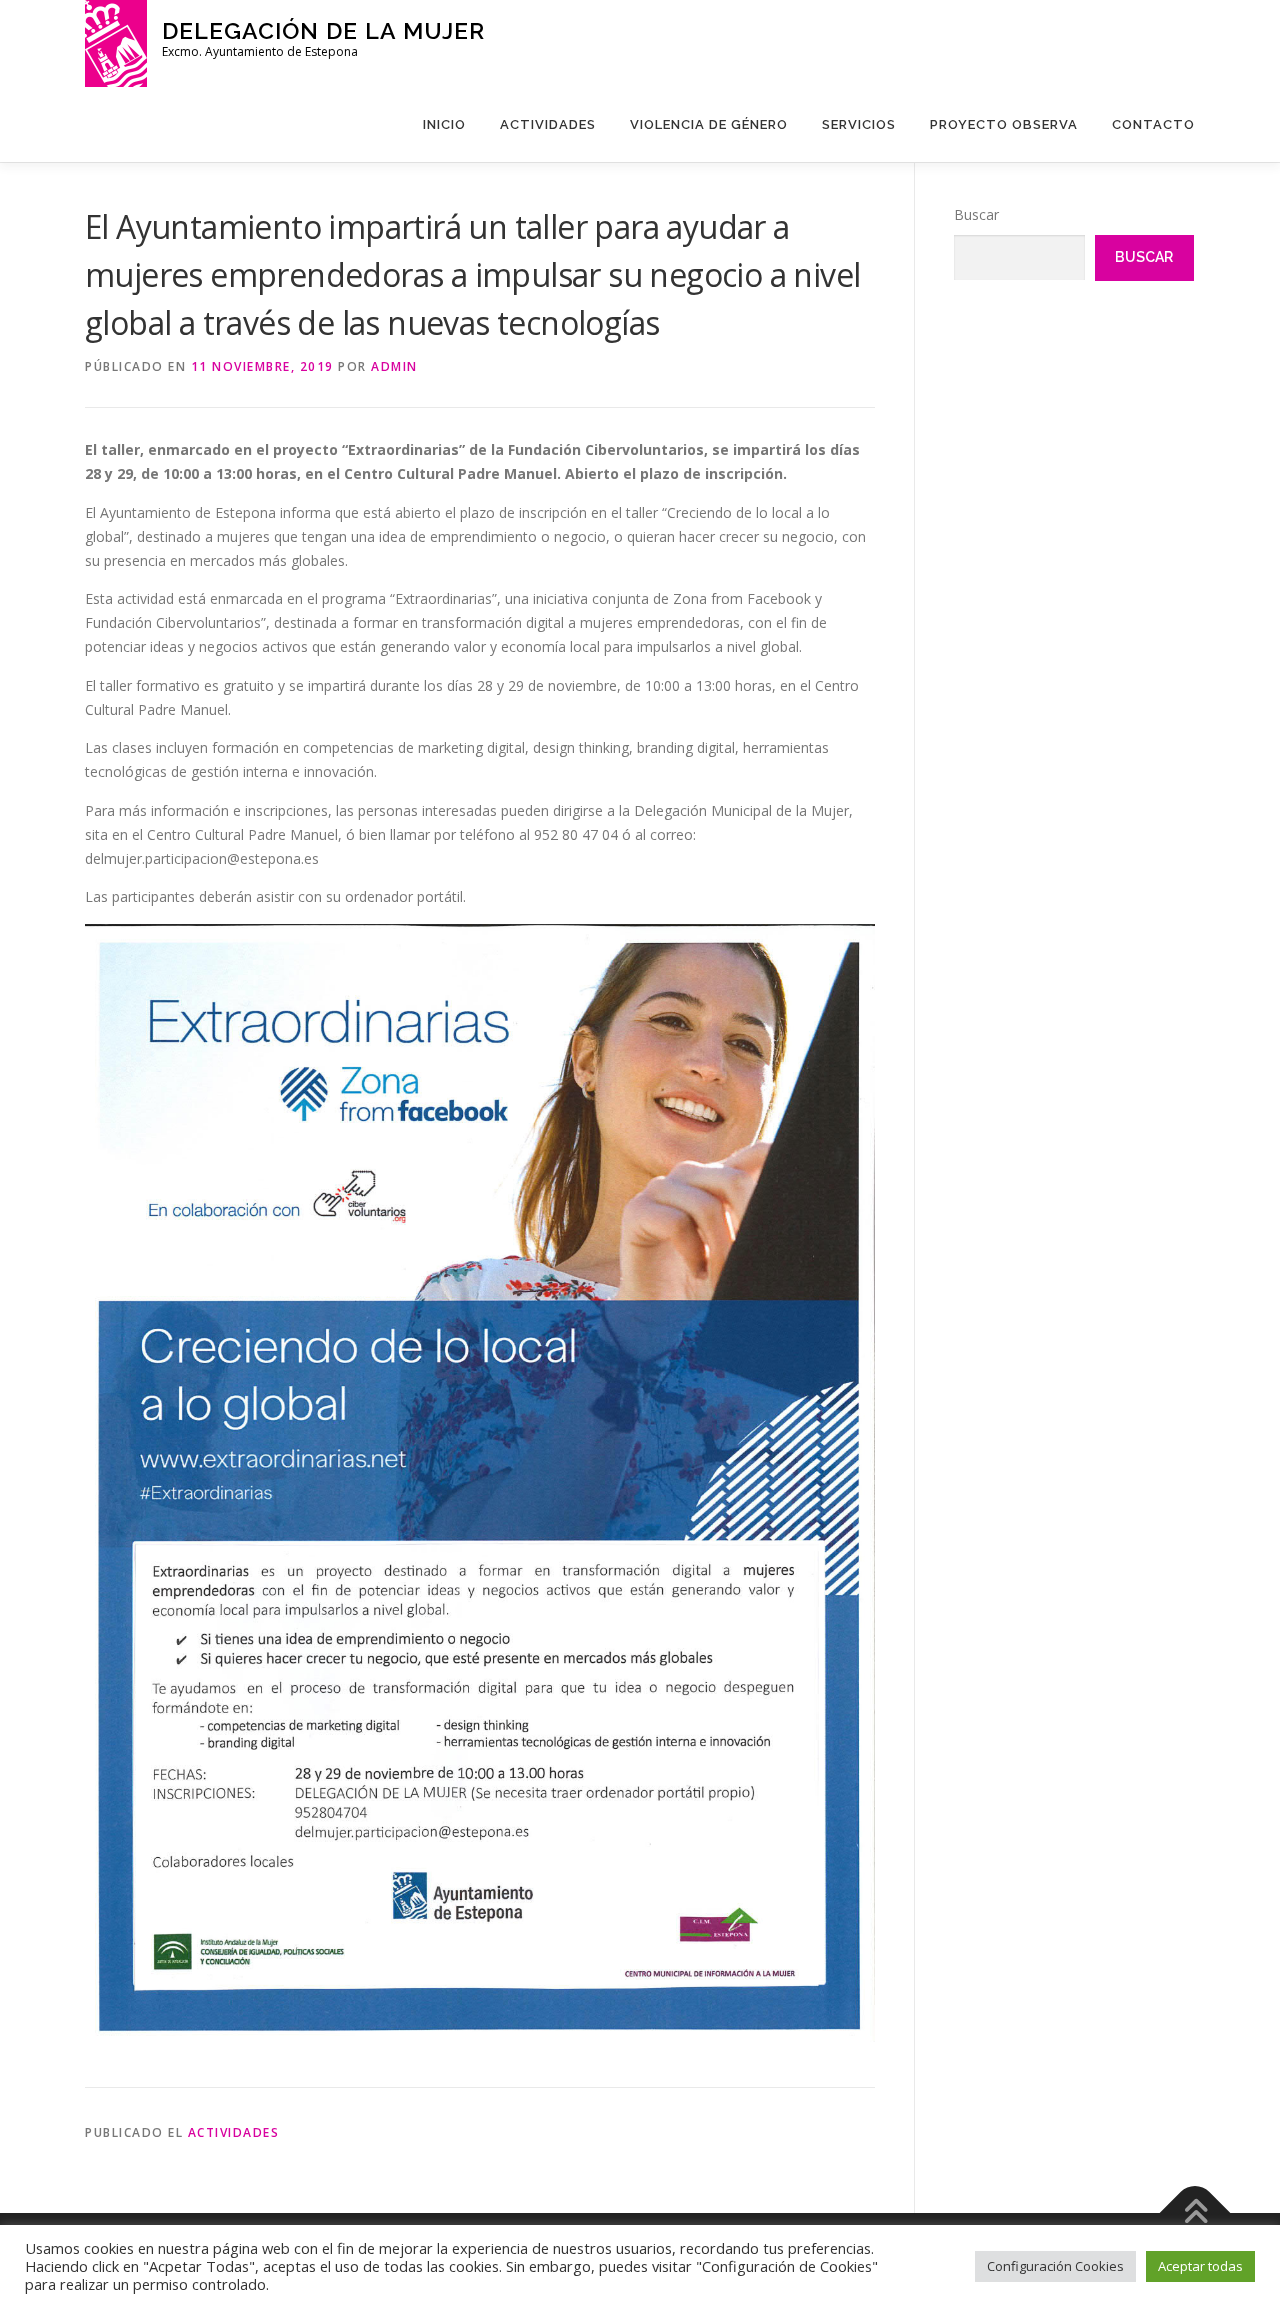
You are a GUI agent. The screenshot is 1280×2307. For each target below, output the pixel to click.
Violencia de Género (709, 124)
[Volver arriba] (1195, 2213)
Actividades (548, 124)
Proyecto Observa (1004, 124)
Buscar (976, 214)
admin (394, 366)
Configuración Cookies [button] (1055, 2266)
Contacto (1153, 124)
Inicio (444, 124)
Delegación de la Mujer (323, 30)
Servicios (859, 124)
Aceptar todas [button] (1200, 2266)
